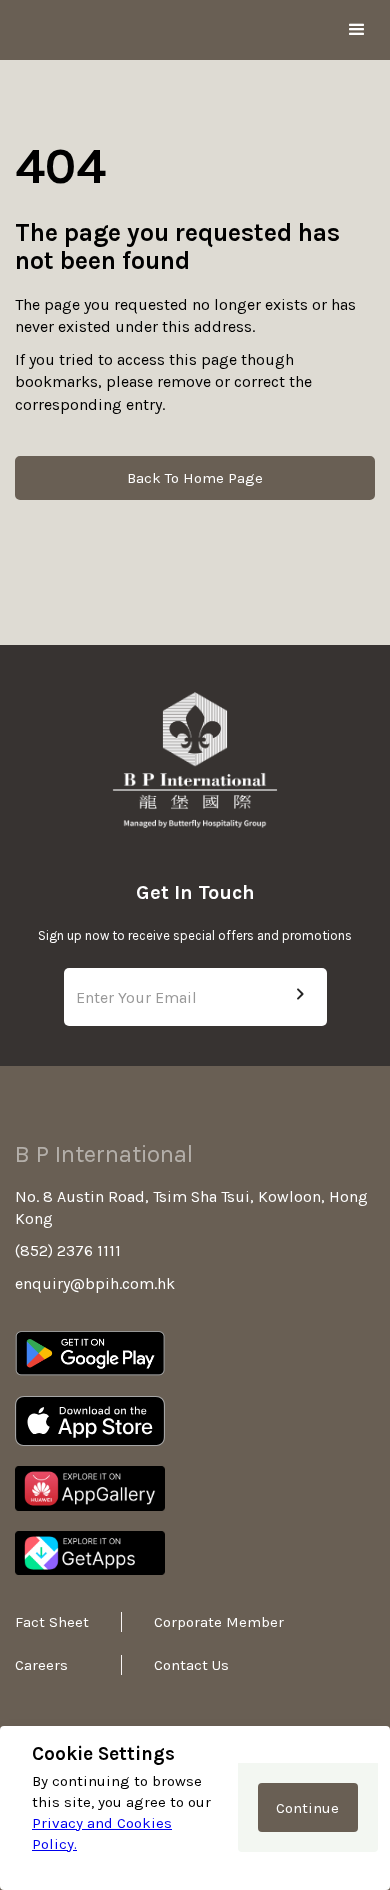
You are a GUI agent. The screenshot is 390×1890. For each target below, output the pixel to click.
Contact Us (191, 1665)
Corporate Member (194, 1622)
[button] (357, 30)
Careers (41, 1665)
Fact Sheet (52, 1622)
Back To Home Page (195, 478)
